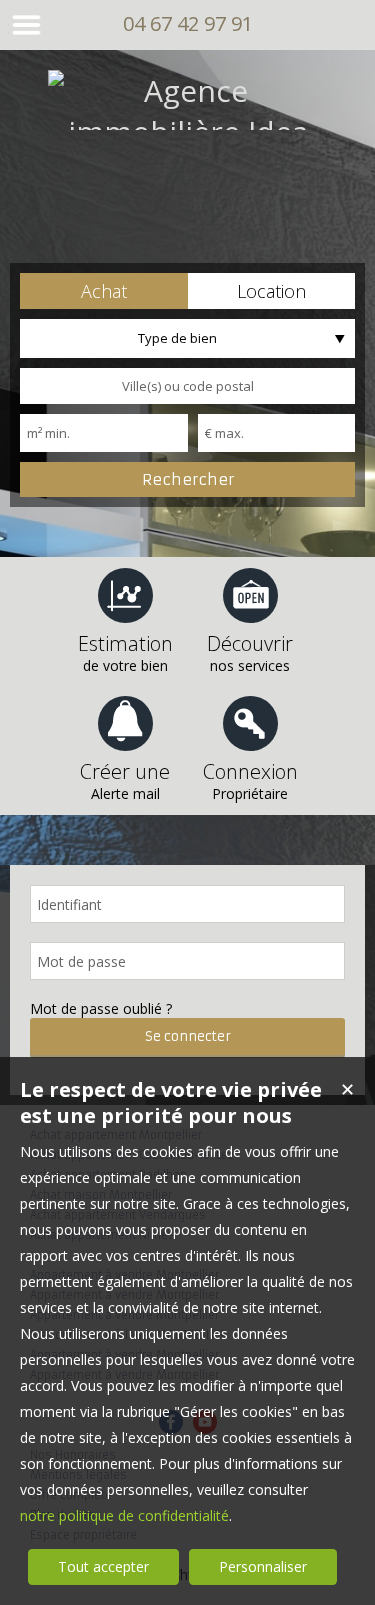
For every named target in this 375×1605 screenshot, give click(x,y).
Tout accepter (103, 1566)
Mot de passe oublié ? (101, 1008)
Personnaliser (263, 1566)
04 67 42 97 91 (188, 23)
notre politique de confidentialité (124, 1515)
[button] (104, 291)
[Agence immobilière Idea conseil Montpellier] (188, 172)
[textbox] (187, 386)
